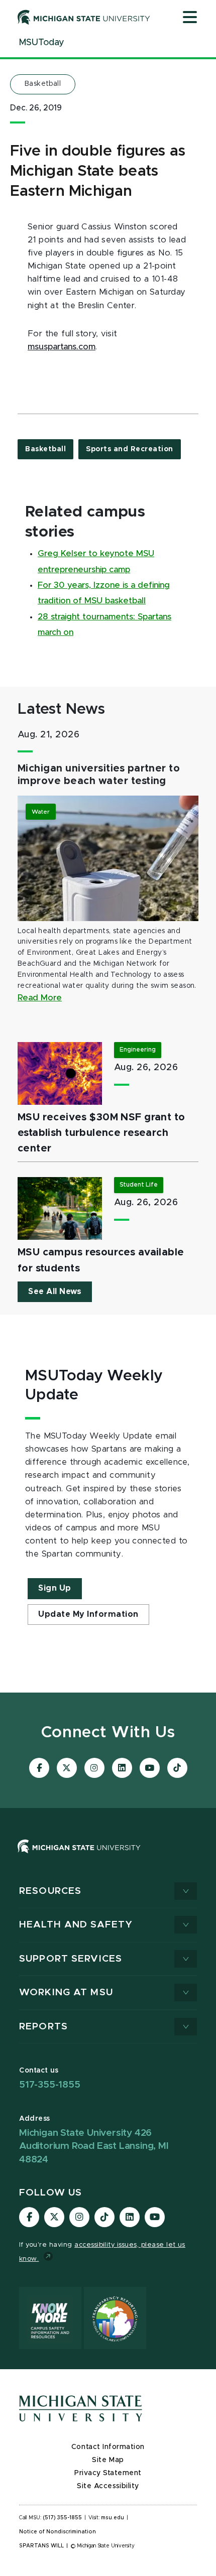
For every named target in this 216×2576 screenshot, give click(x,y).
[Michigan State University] (84, 17)
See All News (55, 1292)
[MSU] (108, 1856)
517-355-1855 (50, 2085)
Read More (40, 998)
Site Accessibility (108, 2486)
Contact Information (108, 2447)
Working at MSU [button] (66, 1992)
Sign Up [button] (55, 1588)
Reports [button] (43, 2027)
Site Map (108, 2460)
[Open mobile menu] (190, 18)
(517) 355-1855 (63, 2518)
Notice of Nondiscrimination (58, 2532)
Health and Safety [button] (76, 1925)
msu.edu (113, 2518)
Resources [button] (50, 1891)
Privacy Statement (108, 2473)
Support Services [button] (71, 1959)
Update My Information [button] (88, 1614)
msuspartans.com (62, 347)
